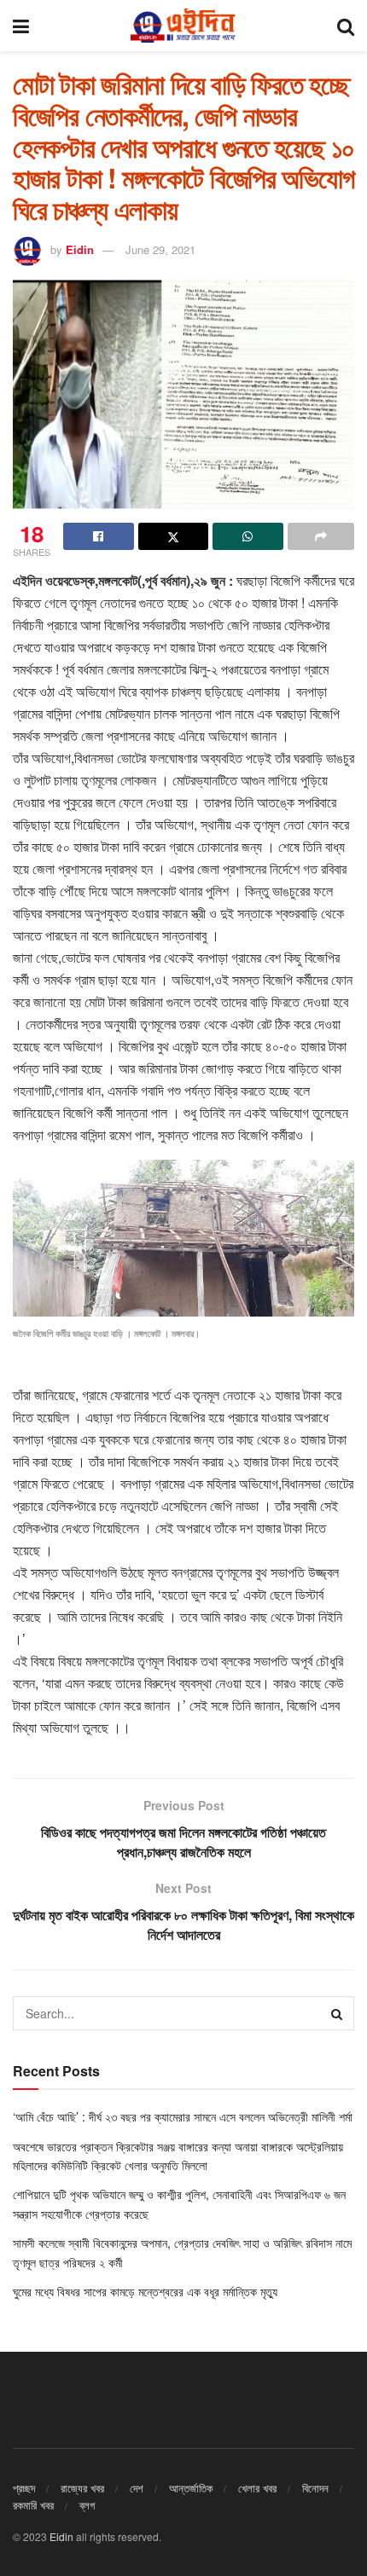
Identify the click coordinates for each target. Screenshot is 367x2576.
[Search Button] (346, 26)
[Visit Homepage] (183, 26)
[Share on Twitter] (174, 536)
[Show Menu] (21, 26)
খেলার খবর (257, 2488)
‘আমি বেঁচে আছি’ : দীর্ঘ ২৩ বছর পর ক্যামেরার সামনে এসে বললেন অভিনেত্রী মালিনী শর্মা (183, 2116)
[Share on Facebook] (99, 536)
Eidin (80, 249)
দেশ (137, 2488)
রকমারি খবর (33, 2505)
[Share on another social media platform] (321, 536)
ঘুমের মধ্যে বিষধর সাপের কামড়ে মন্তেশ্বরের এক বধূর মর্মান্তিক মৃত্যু (145, 2291)
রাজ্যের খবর (82, 2488)
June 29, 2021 (160, 249)
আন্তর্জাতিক (191, 2488)
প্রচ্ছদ (24, 2488)
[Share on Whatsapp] (248, 536)
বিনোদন (315, 2488)
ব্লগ (87, 2505)
